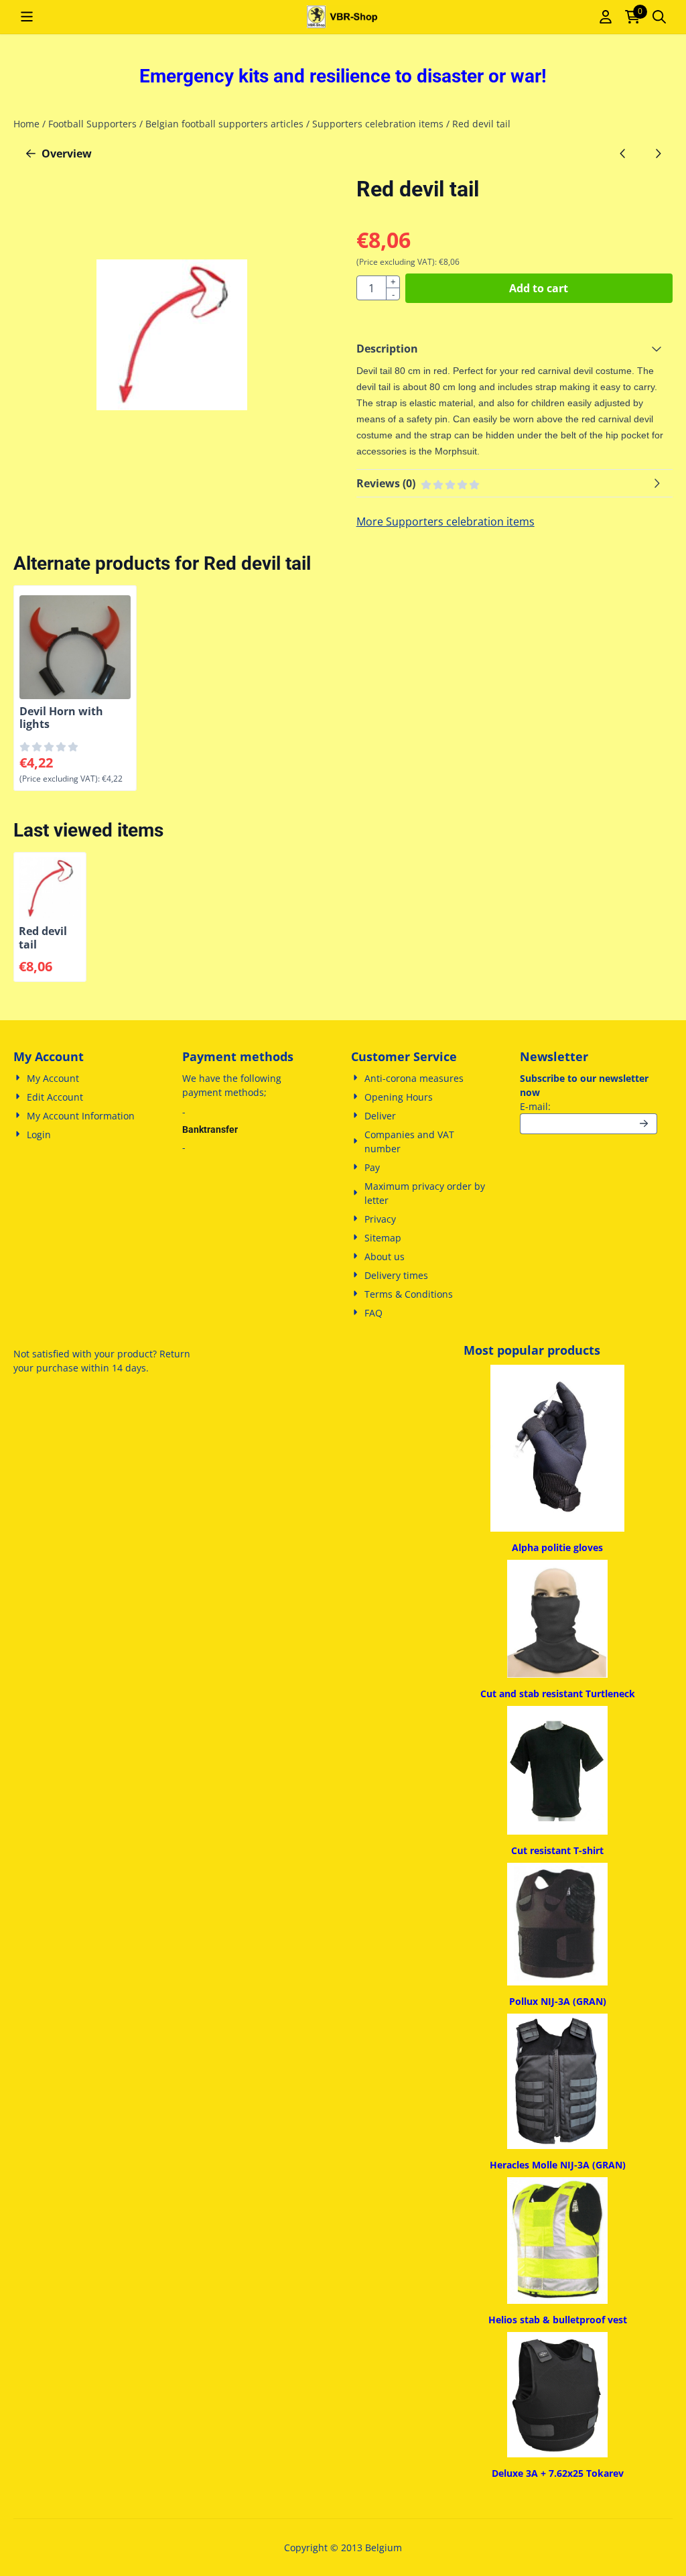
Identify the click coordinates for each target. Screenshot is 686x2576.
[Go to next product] (658, 154)
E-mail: (589, 1106)
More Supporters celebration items (445, 522)
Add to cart (539, 288)
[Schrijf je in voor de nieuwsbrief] (644, 1124)
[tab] (514, 349)
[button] (27, 17)
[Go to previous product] (623, 154)
